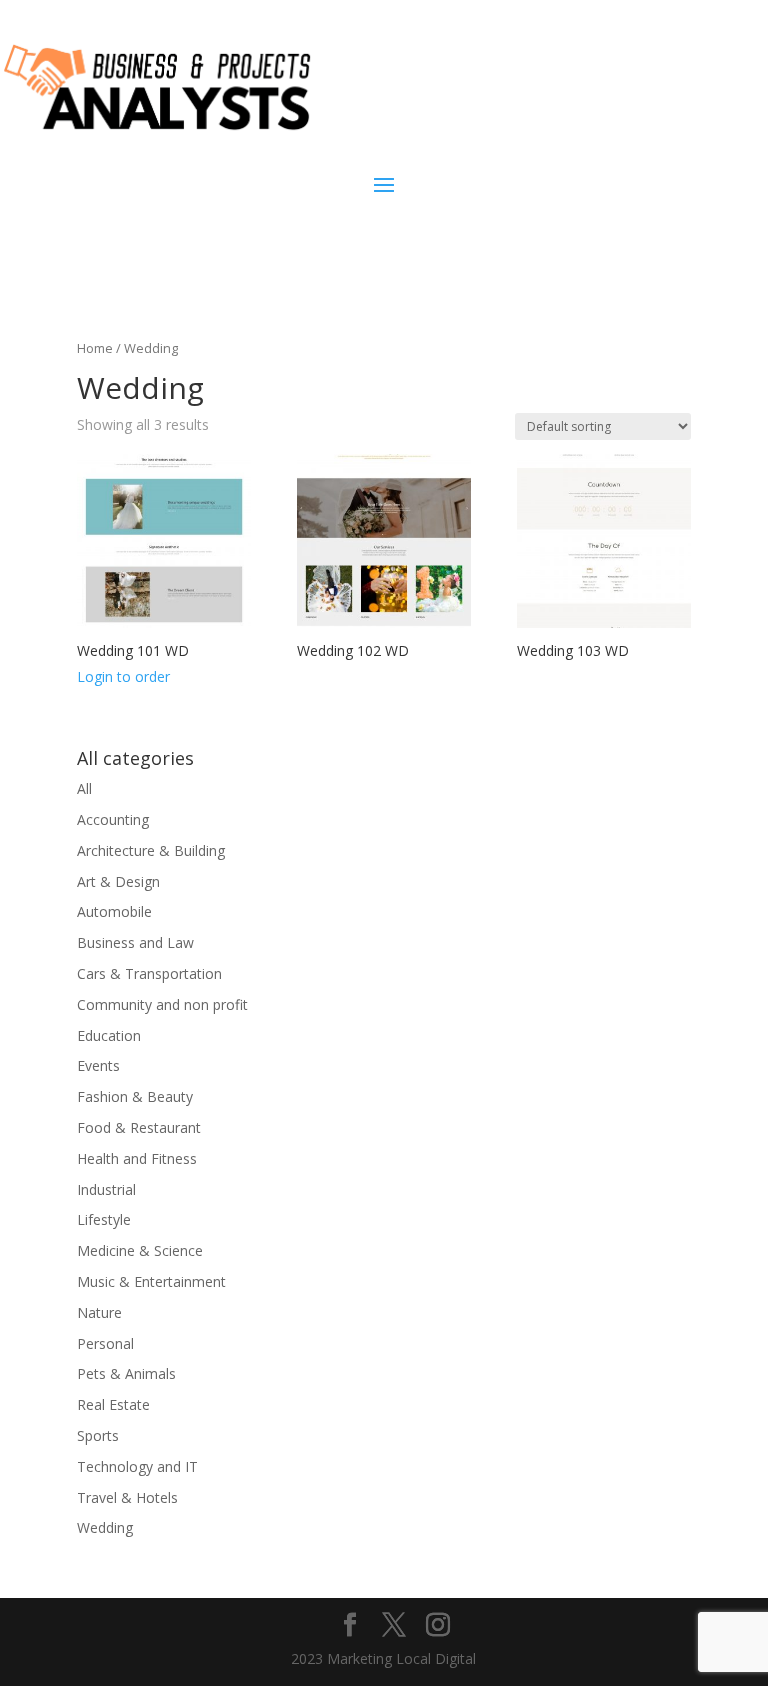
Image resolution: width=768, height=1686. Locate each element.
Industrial (106, 1189)
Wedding (105, 1527)
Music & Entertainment (151, 1281)
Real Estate (113, 1404)
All (84, 788)
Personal (105, 1343)
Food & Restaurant (139, 1127)
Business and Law (135, 942)
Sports (98, 1435)
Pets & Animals (126, 1373)
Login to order (123, 676)
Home (95, 348)
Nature (99, 1312)
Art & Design (118, 881)
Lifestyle (104, 1219)
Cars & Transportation (149, 973)
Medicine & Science (140, 1250)
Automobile (114, 911)
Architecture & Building (151, 850)
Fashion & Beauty (135, 1096)
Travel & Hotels (127, 1497)
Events (98, 1065)
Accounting (113, 819)
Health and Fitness (137, 1158)
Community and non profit (162, 1004)
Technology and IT (137, 1466)
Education (109, 1035)
